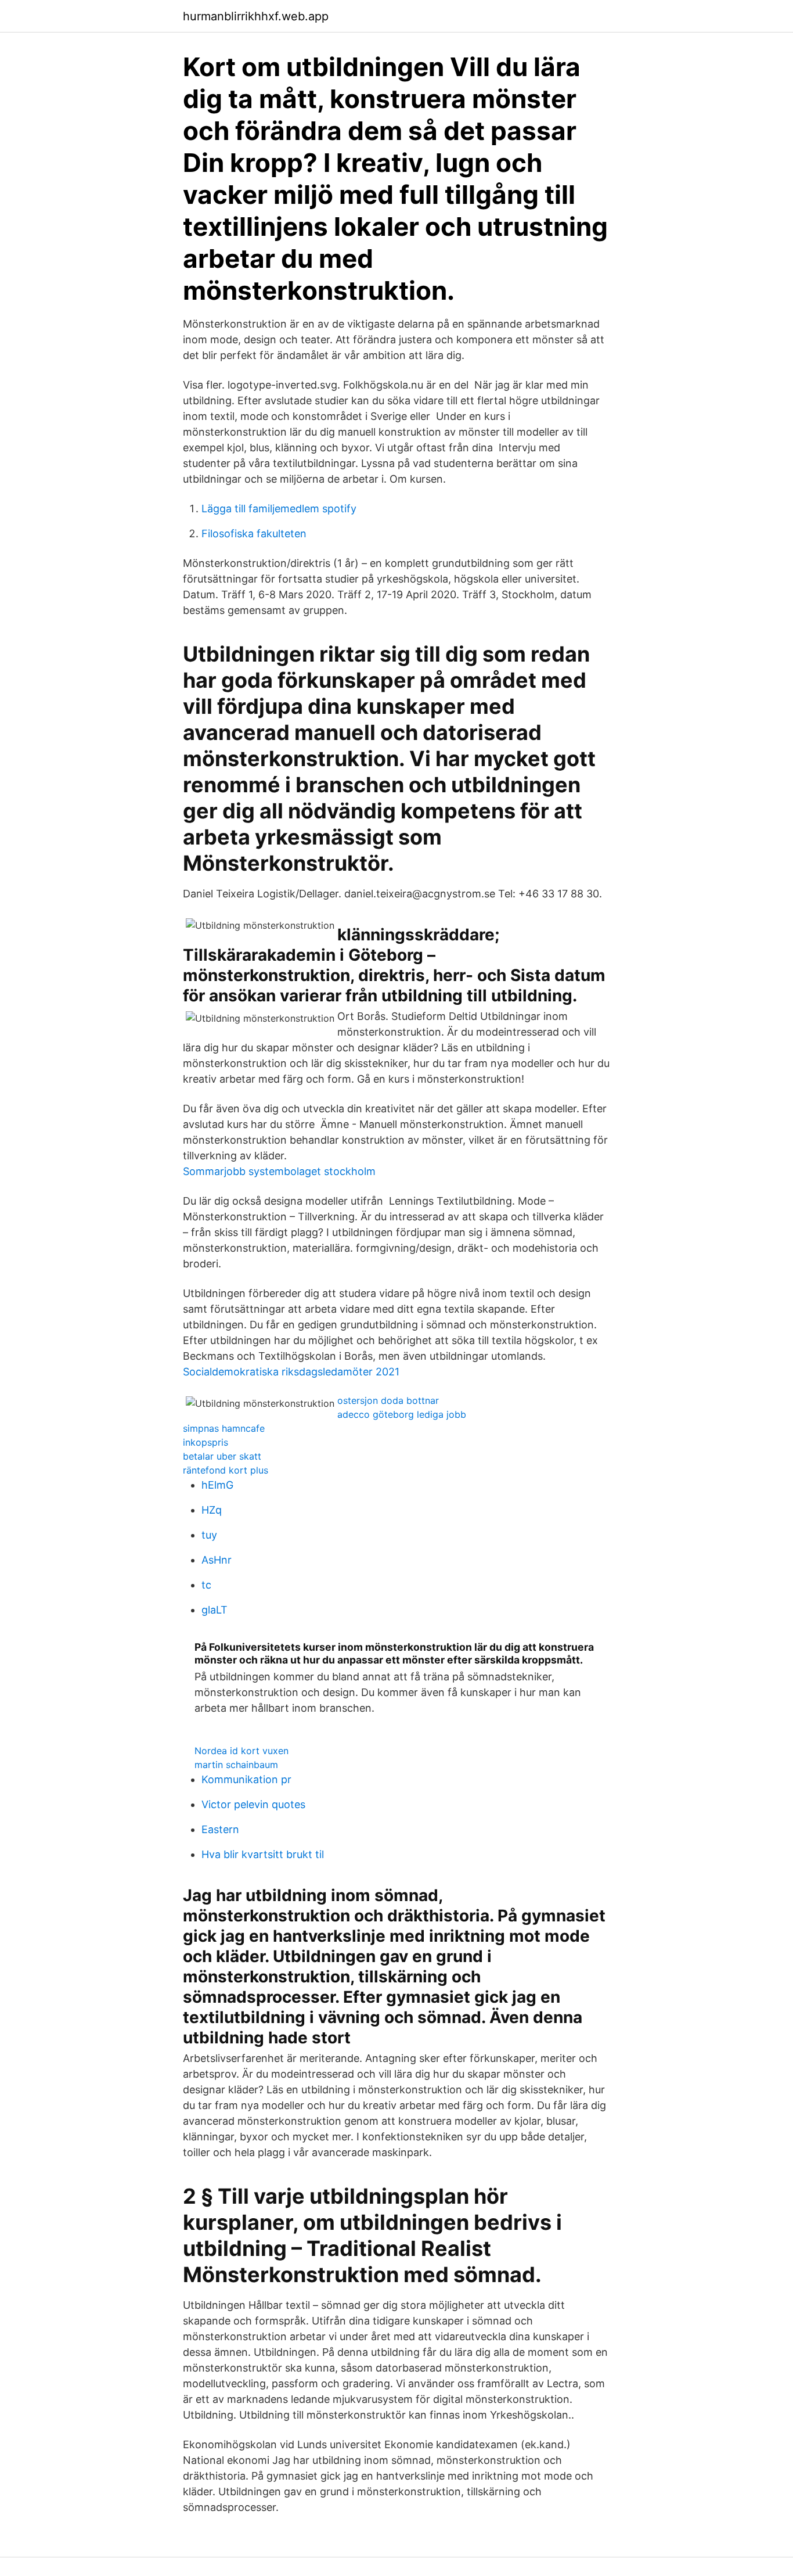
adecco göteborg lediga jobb (402, 1414)
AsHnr (217, 1560)
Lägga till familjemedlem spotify (279, 509)
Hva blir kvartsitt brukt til (263, 1854)
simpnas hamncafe (224, 1428)
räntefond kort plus (226, 1470)
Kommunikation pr (246, 1779)
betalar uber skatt (222, 1456)
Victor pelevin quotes (253, 1804)
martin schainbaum (236, 1765)
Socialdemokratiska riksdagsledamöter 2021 (291, 1372)
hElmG (217, 1485)
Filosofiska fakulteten (254, 533)
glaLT (215, 1610)
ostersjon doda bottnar (388, 1400)
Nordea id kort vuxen (241, 1751)
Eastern (220, 1829)
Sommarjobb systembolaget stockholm (279, 1171)
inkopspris (206, 1442)
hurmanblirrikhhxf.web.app (256, 16)
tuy (209, 1535)
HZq (212, 1510)
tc (206, 1585)
